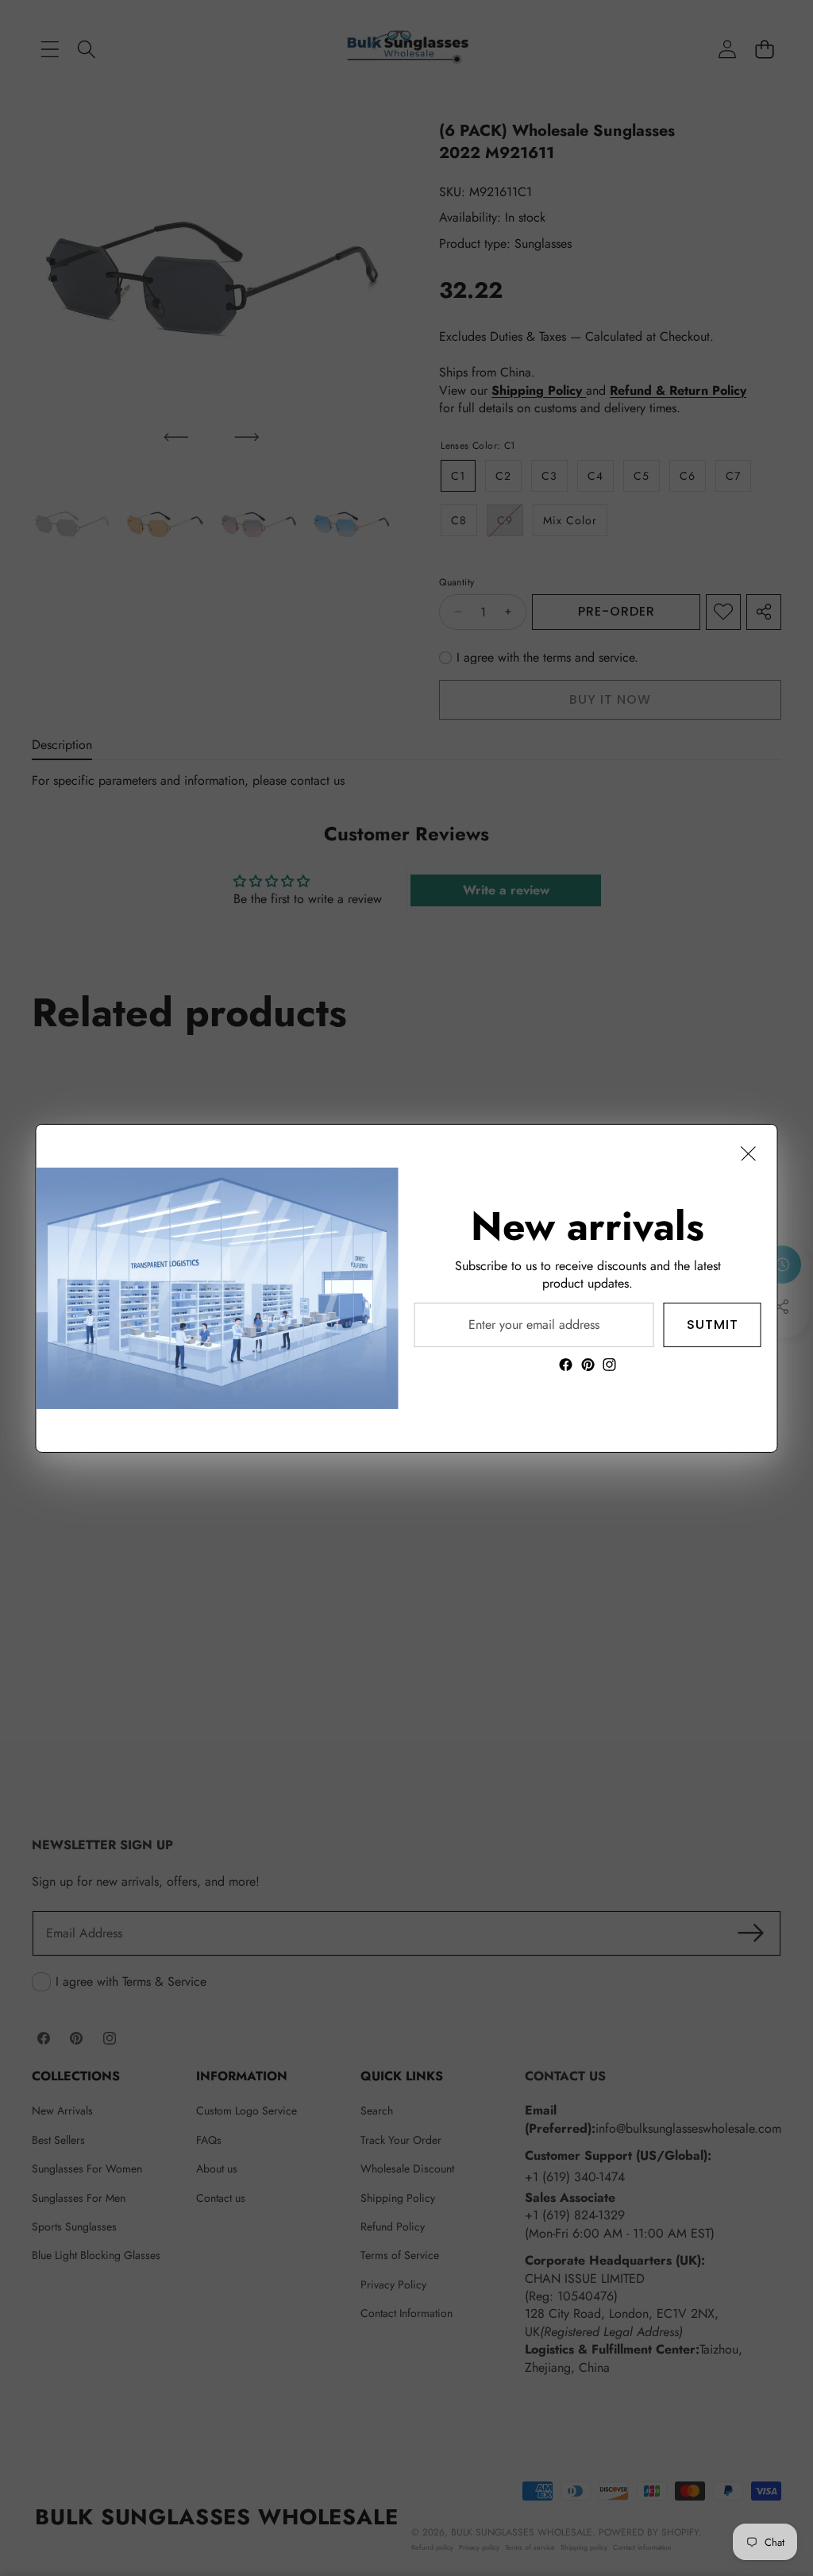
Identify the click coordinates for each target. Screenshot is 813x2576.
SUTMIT (713, 1324)
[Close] (749, 1153)
